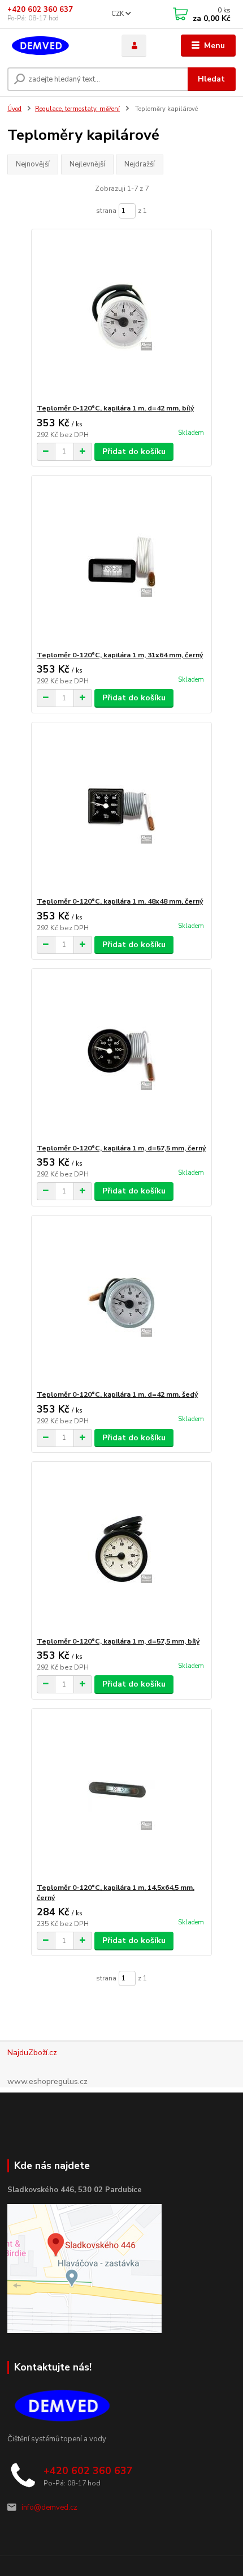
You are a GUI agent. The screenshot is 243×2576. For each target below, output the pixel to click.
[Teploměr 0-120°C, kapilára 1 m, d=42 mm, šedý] (122, 1302)
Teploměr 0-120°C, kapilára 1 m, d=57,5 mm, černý (121, 1148)
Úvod (14, 109)
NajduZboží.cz (32, 2053)
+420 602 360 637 (40, 10)
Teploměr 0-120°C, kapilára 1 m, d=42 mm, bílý (115, 408)
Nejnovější (33, 164)
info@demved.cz (49, 2507)
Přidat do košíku (134, 452)
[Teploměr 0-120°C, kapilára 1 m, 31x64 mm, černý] (122, 563)
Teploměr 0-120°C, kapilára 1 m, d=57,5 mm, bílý (118, 1641)
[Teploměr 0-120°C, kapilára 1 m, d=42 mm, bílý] (122, 316)
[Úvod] (55, 46)
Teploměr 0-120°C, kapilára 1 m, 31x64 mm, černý (120, 655)
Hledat (211, 79)
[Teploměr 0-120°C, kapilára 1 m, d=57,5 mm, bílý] (122, 1549)
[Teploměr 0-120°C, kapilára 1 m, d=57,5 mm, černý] (122, 1056)
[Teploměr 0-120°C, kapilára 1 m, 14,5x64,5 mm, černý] (122, 1796)
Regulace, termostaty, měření (77, 109)
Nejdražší (140, 164)
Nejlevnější (87, 164)
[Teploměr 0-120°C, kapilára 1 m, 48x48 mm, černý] (122, 809)
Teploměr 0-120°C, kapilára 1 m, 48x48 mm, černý (120, 901)
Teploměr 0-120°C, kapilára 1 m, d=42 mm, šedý (117, 1394)
